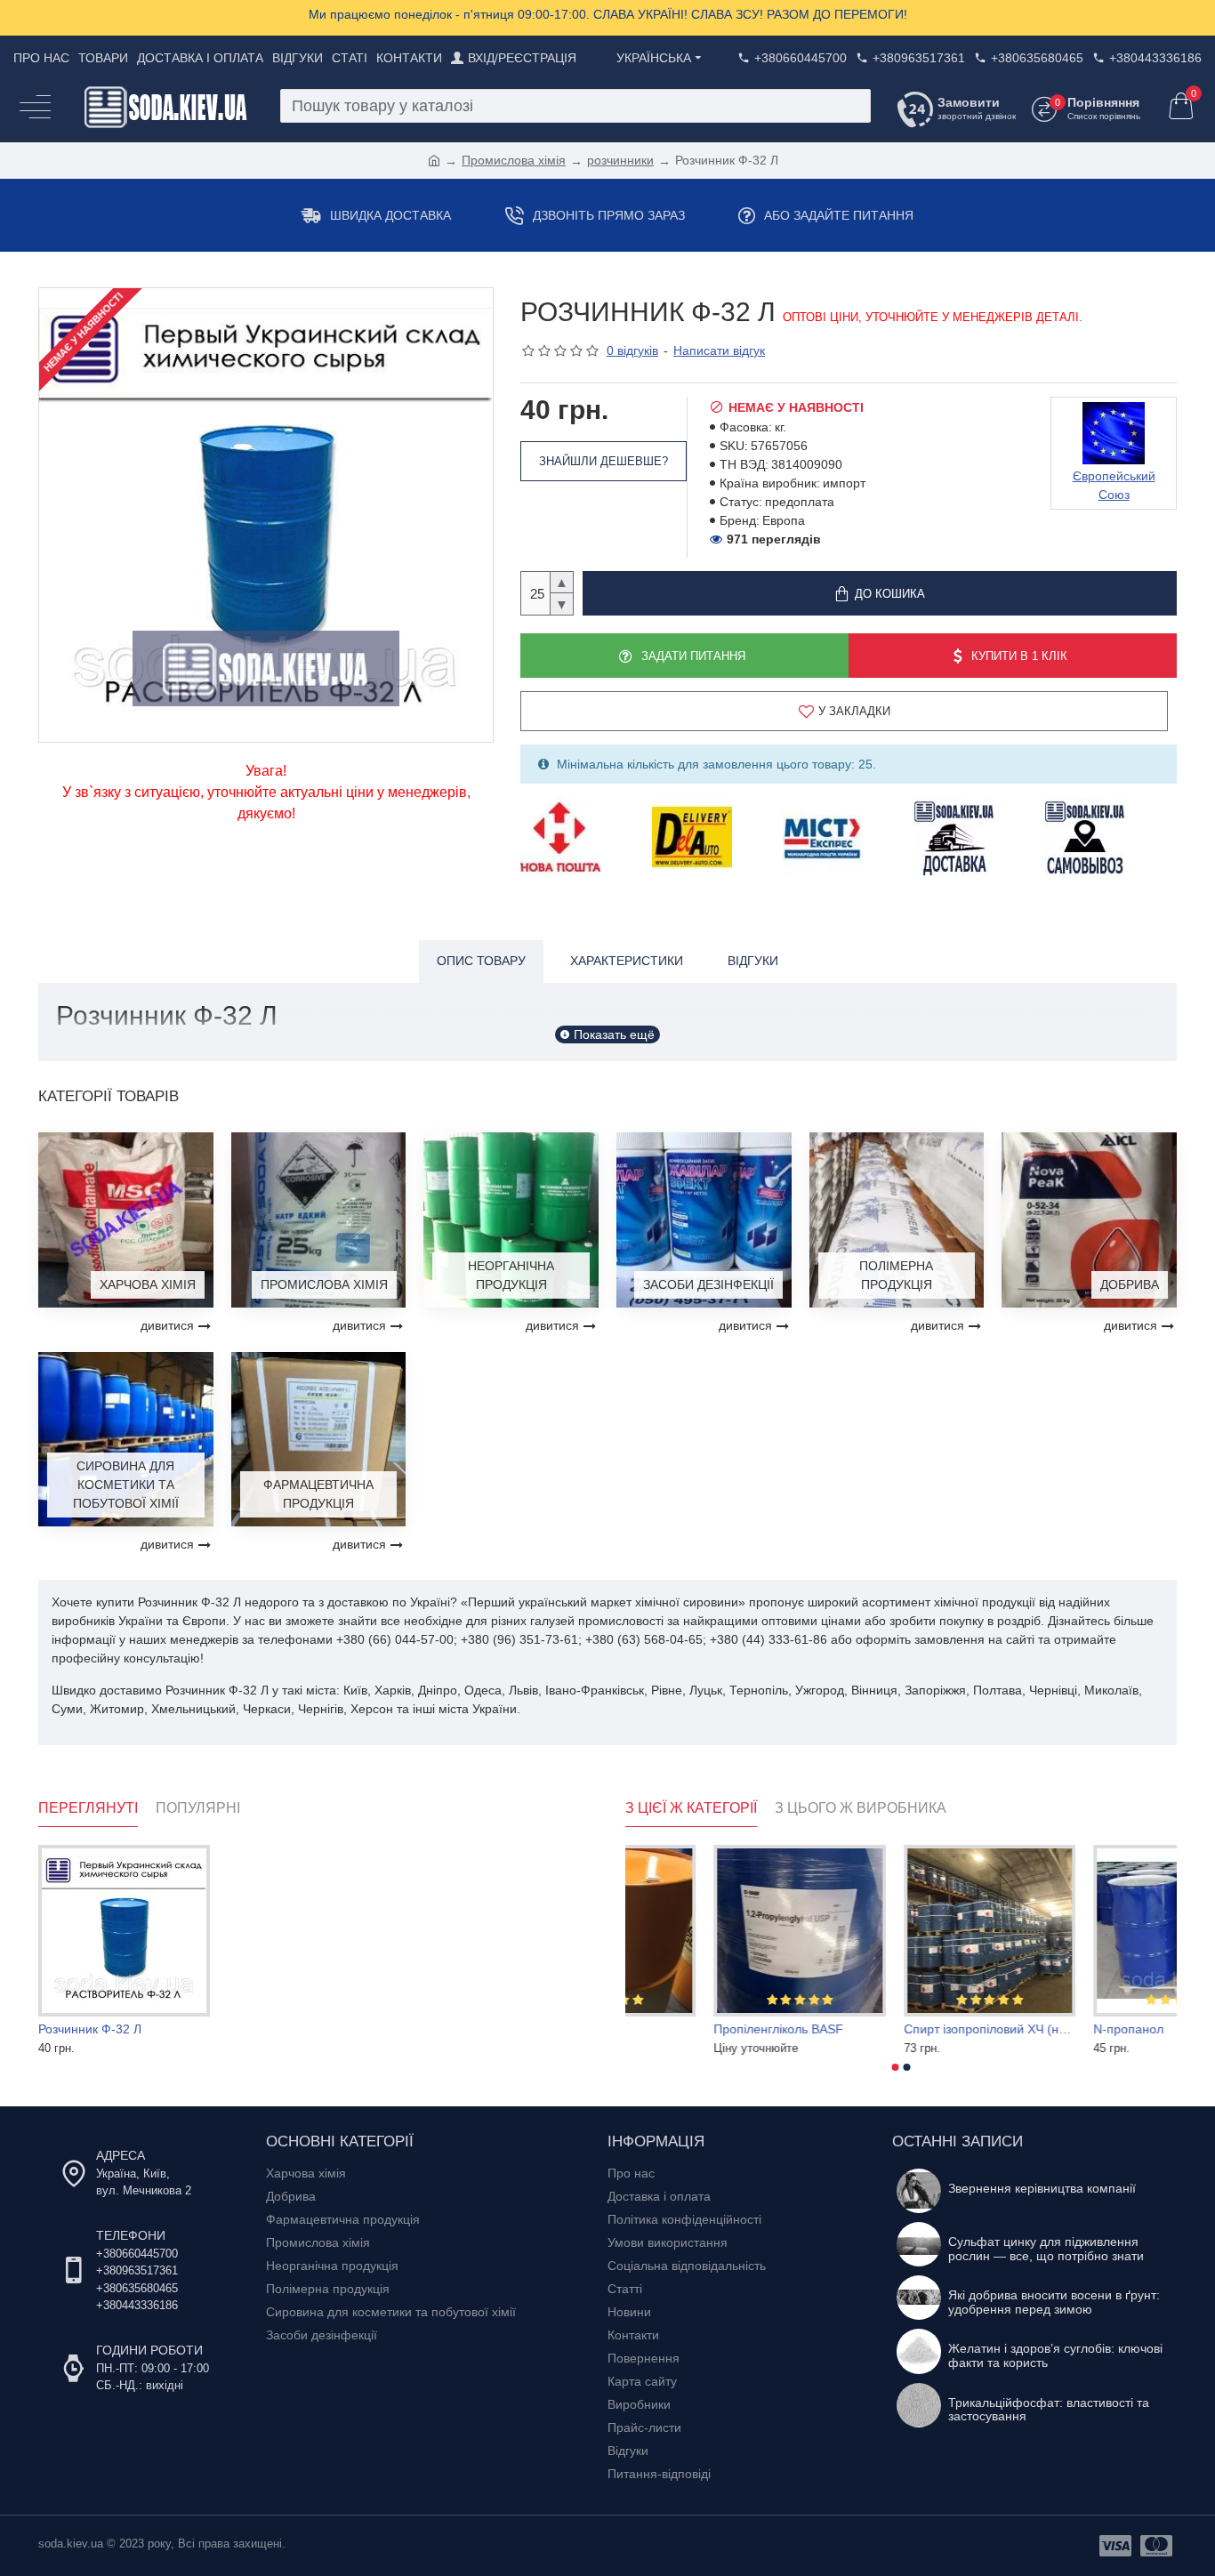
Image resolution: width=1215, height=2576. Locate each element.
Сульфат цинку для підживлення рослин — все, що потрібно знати (1046, 2249)
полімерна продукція (896, 1275)
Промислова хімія (514, 160)
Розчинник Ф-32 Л (90, 2029)
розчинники (620, 160)
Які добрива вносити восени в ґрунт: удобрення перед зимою (1054, 2302)
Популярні (198, 1808)
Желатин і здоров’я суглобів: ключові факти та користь (1055, 2355)
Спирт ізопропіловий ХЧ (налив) (1091, 2029)
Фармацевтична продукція (318, 1494)
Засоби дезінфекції (708, 1284)
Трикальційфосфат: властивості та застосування (1049, 2410)
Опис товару (481, 961)
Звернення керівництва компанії (1042, 2189)
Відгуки (753, 961)
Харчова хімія (148, 1284)
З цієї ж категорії (691, 1808)
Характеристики (627, 961)
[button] (896, 2067)
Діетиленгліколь (671, 2029)
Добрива (1130, 1284)
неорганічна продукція (511, 1275)
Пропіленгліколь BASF (880, 2029)
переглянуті (88, 1808)
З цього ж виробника (861, 1808)
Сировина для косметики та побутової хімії (126, 1485)
